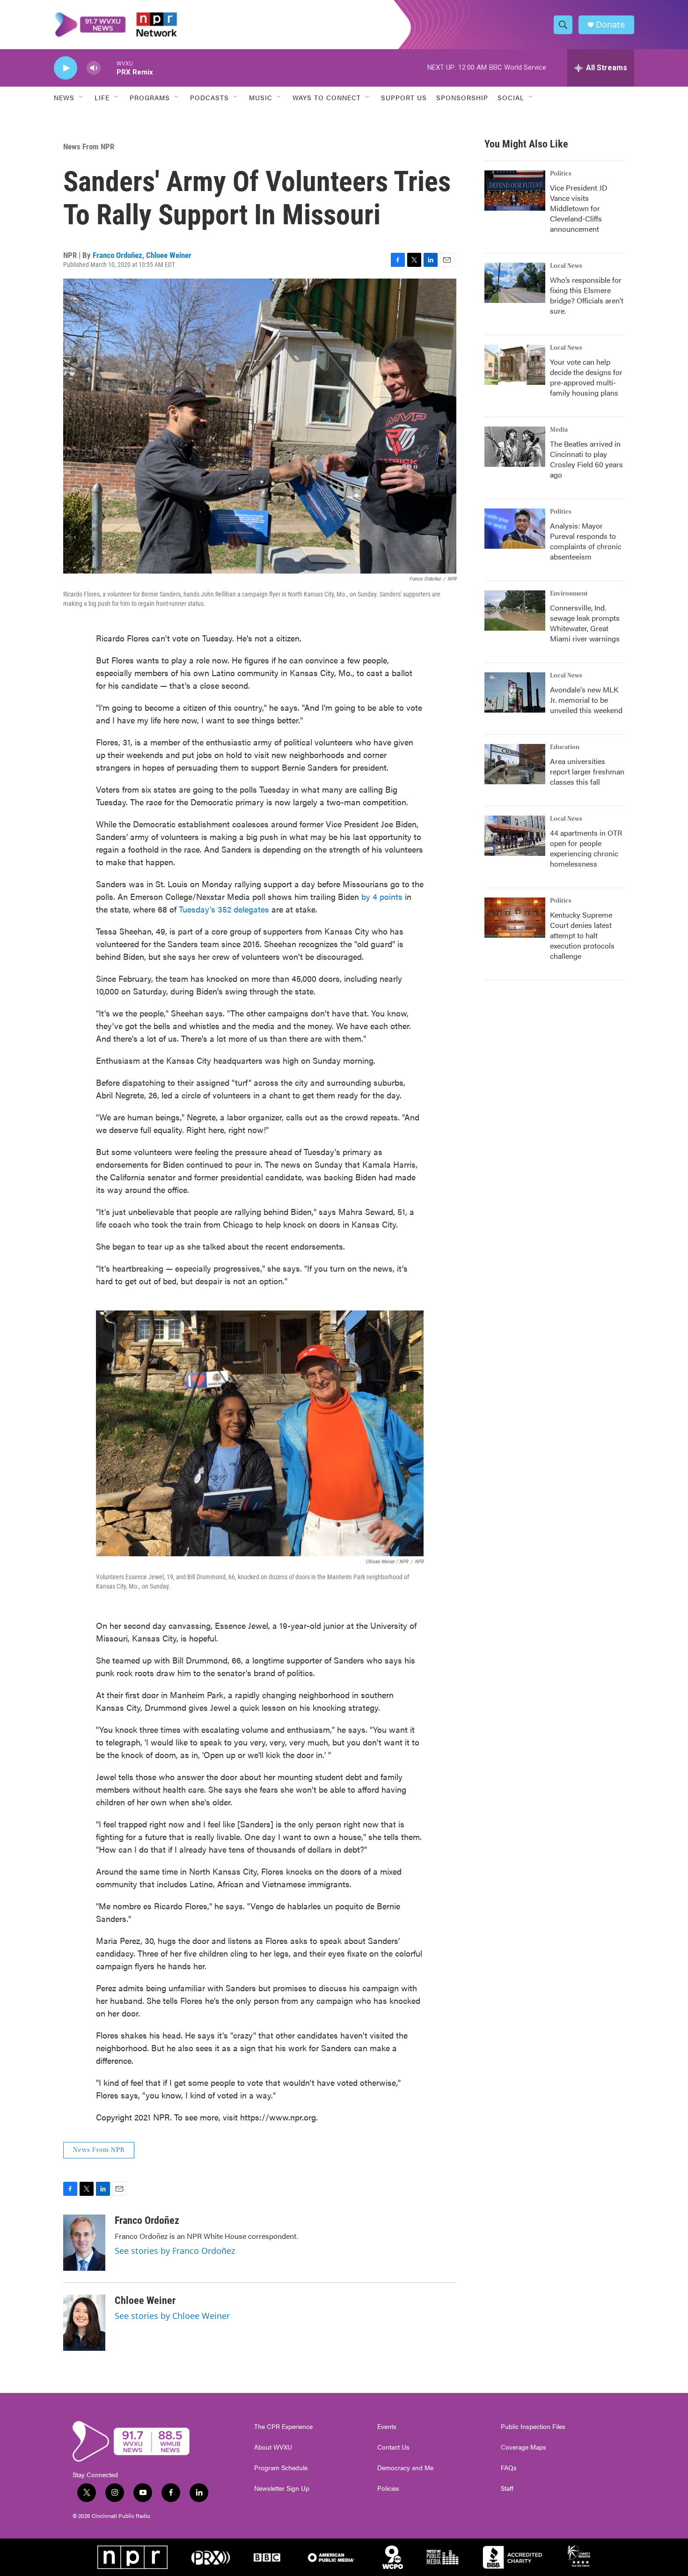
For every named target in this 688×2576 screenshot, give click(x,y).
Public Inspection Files (533, 2427)
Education (565, 747)
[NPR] (132, 2557)
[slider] (109, 68)
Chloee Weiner (169, 255)
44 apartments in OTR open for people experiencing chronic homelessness (586, 848)
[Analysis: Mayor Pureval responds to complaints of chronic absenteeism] (515, 529)
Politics (561, 174)
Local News (566, 266)
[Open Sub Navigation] (81, 97)
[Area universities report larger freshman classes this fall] (515, 764)
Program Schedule (281, 2468)
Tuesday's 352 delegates (224, 909)
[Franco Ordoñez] (84, 2243)
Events (387, 2427)
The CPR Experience (283, 2427)
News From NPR (89, 147)
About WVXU (273, 2447)
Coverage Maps (523, 2447)
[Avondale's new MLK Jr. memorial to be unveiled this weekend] (515, 692)
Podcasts (209, 97)
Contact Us (393, 2447)
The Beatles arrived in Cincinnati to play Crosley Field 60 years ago (586, 459)
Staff (507, 2488)
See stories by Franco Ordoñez (175, 2251)
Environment (569, 594)
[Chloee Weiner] (84, 2323)
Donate (610, 25)
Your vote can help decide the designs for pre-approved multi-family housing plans (586, 377)
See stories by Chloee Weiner (172, 2316)
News (64, 97)
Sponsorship (462, 97)
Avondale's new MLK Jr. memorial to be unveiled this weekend (586, 700)
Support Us (404, 97)
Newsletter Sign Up (282, 2488)
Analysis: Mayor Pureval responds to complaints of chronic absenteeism (586, 541)
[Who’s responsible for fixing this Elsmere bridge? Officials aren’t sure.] (515, 283)
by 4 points (382, 896)
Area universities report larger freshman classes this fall (587, 771)
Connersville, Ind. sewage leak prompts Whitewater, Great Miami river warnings (585, 623)
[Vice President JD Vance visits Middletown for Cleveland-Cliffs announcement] (515, 191)
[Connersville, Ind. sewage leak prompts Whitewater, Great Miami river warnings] (515, 611)
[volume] (94, 68)
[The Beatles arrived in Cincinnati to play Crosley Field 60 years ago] (515, 447)
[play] (66, 68)
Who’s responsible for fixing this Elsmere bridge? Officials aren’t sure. (587, 295)
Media (559, 430)
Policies (388, 2488)
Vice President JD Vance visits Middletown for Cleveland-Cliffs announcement (579, 208)
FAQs (509, 2468)
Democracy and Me (405, 2468)
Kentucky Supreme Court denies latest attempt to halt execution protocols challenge (582, 935)
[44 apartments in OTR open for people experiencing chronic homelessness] (515, 836)
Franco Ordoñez (117, 255)
